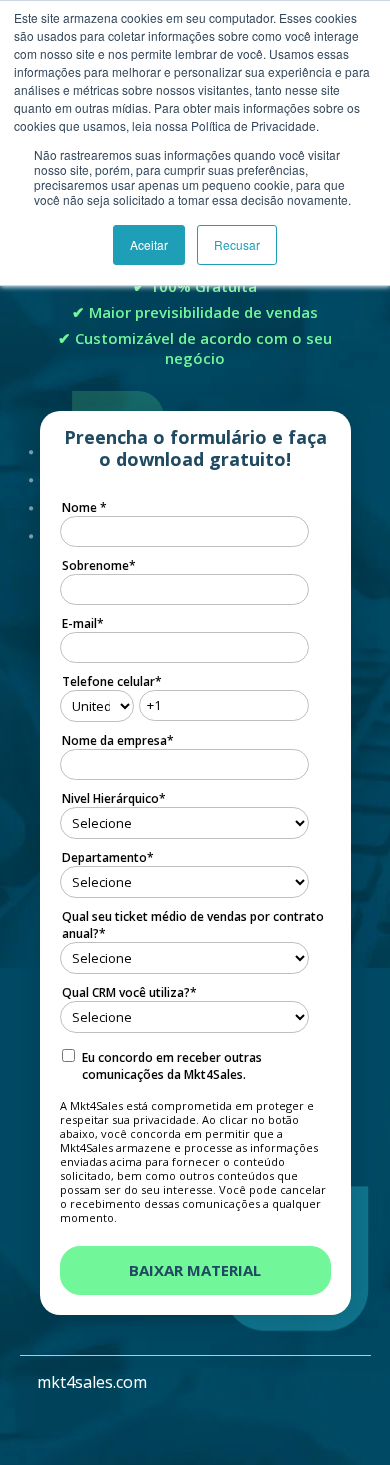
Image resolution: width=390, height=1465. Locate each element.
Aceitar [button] (149, 244)
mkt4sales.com (92, 1382)
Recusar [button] (237, 244)
